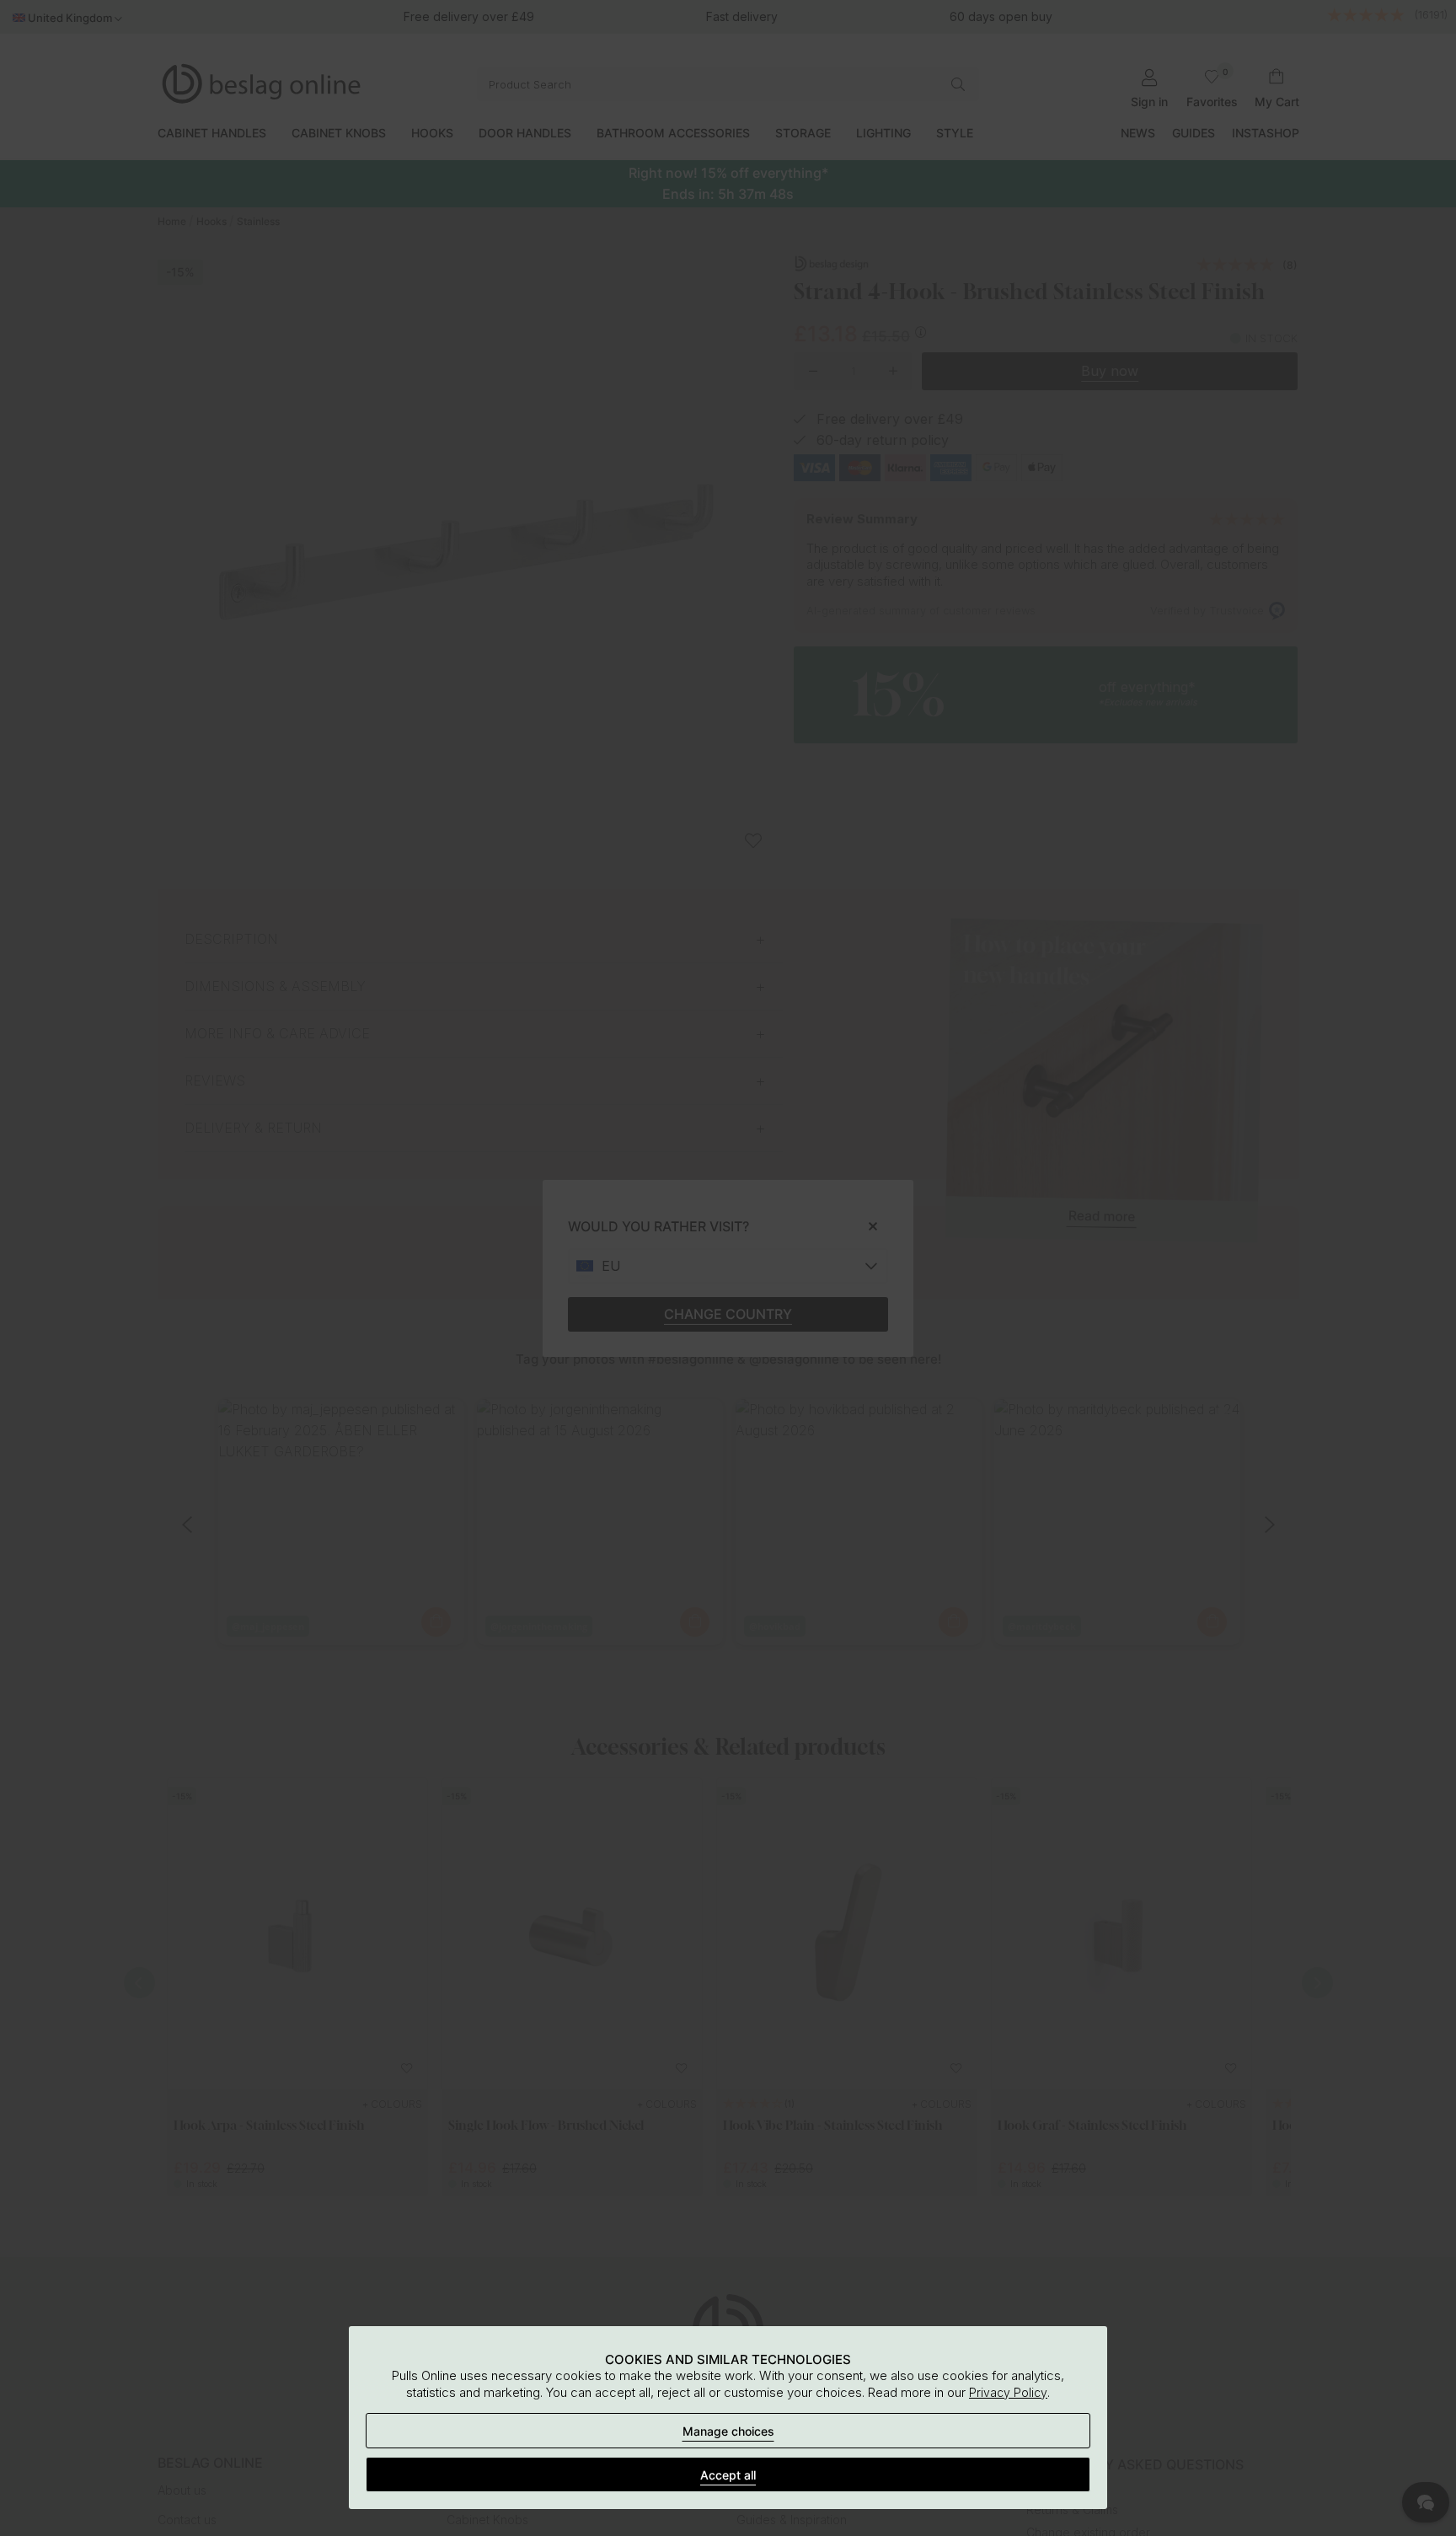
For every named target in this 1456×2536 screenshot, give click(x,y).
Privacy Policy (1008, 2392)
